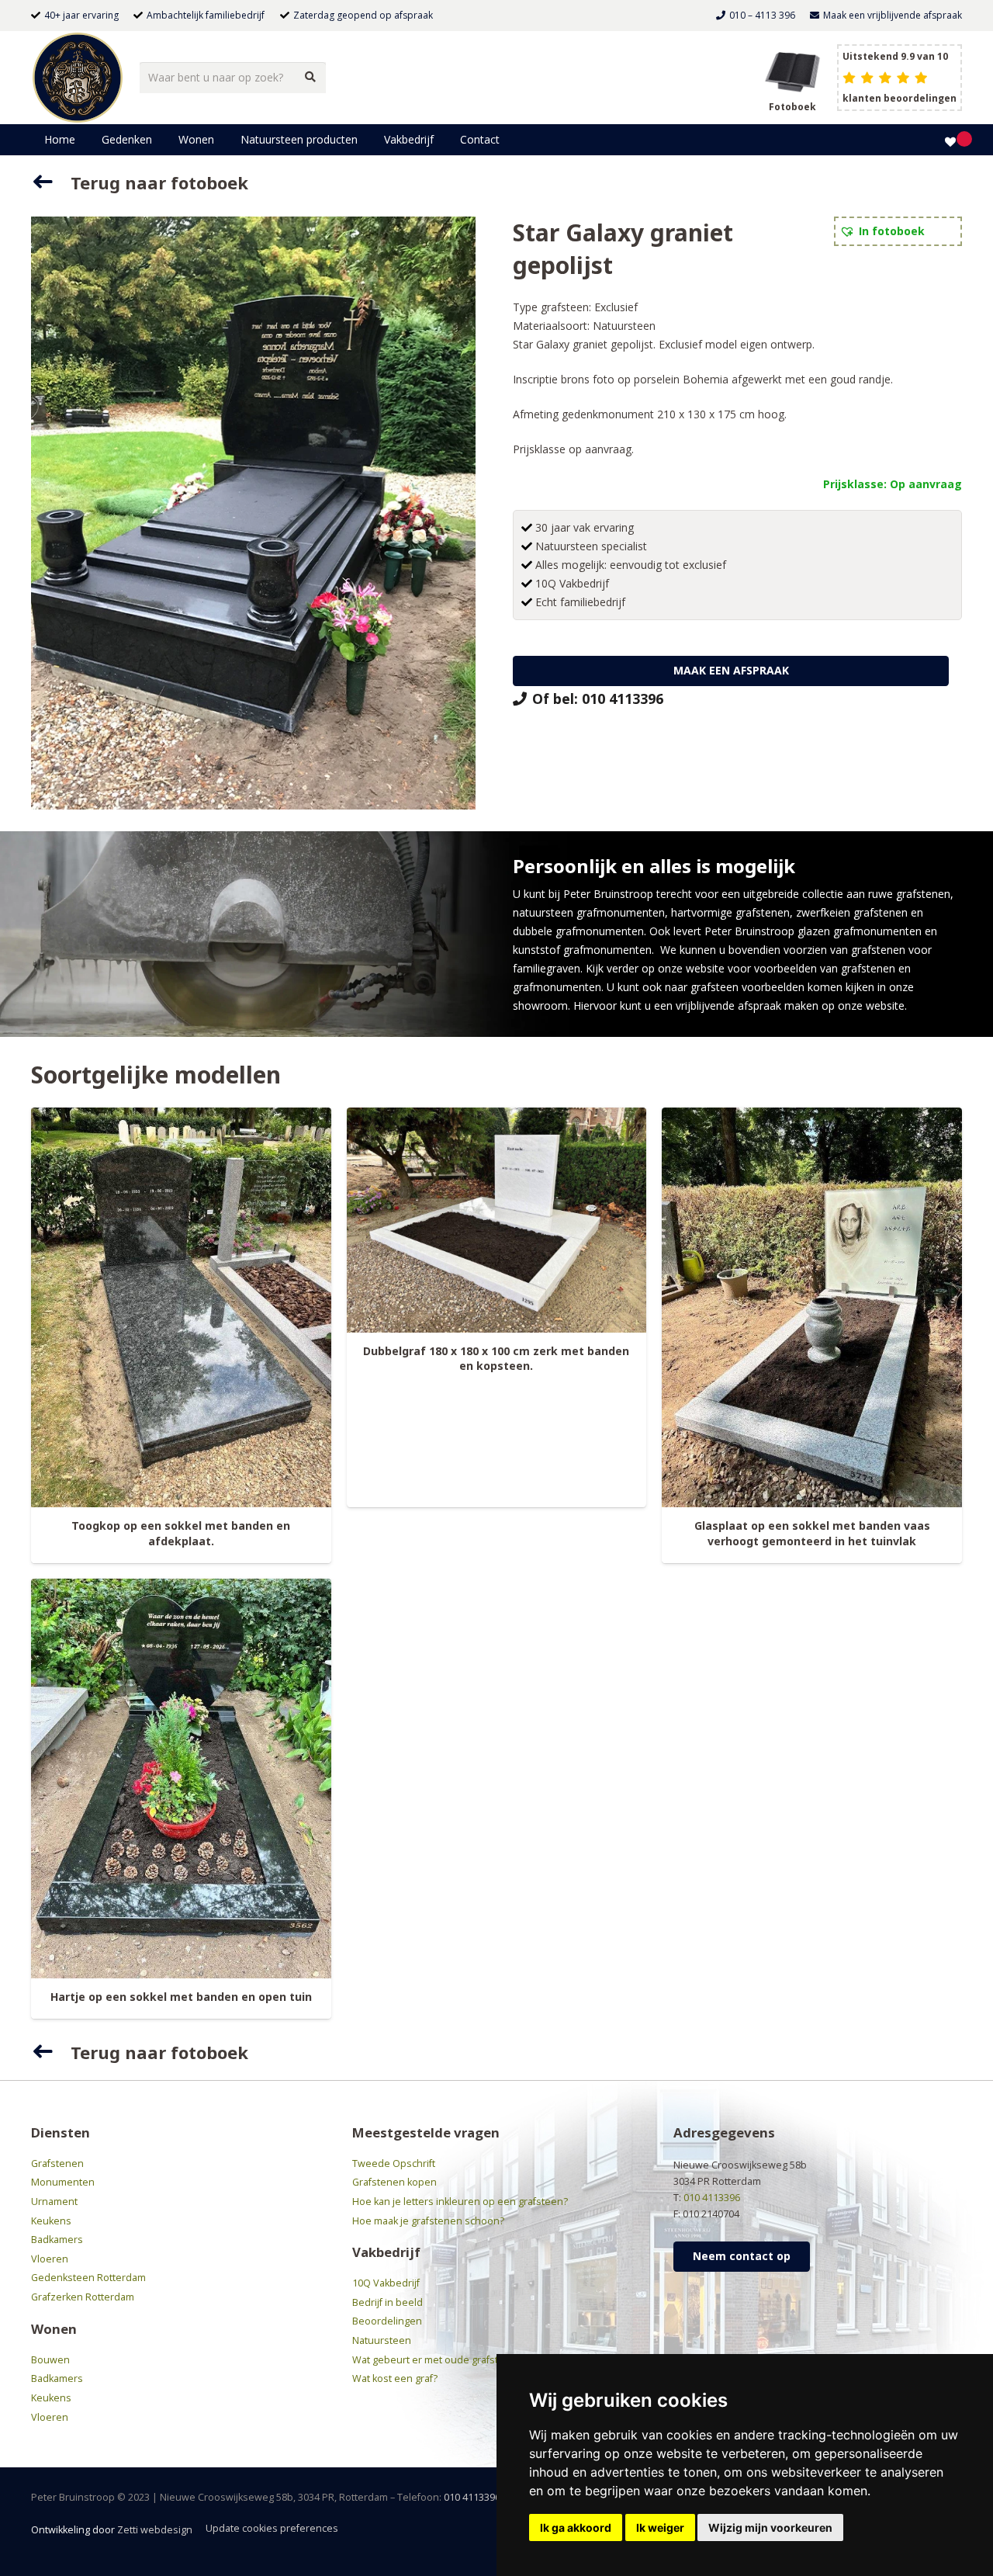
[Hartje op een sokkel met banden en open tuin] (181, 1779)
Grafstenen (57, 2163)
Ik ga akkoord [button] (576, 2527)
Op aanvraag (926, 484)
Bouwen (50, 2360)
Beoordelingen (387, 2321)
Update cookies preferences (272, 2528)
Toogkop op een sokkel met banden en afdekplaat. (181, 1533)
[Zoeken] (310, 77)
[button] (159, 140)
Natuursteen (624, 326)
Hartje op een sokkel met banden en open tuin (181, 1997)
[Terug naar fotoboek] (51, 182)
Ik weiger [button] (660, 2527)
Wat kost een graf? (395, 2378)
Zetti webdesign (155, 2530)
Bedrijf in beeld (388, 2302)
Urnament (54, 2202)
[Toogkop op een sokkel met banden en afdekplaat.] (181, 1308)
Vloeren (50, 2259)
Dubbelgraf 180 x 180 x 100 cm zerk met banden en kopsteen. (496, 1359)
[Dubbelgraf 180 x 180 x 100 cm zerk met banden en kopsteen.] (497, 1220)
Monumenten (63, 2182)
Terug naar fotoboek (159, 182)
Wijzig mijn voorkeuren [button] (770, 2527)
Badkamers (57, 2240)
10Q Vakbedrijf (386, 2283)
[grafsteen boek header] (792, 70)
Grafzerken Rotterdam (83, 2297)
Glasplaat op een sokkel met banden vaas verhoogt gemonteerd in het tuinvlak (812, 1533)
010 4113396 (712, 2198)
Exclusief (616, 307)
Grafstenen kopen (394, 2182)
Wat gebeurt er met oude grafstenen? (440, 2360)
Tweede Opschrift (394, 2163)
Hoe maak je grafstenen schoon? (428, 2221)
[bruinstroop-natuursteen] (78, 78)
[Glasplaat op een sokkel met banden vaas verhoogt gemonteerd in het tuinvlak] (812, 1308)
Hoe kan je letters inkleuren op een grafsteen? (460, 2202)
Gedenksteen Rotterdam (88, 2278)
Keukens (51, 2221)
